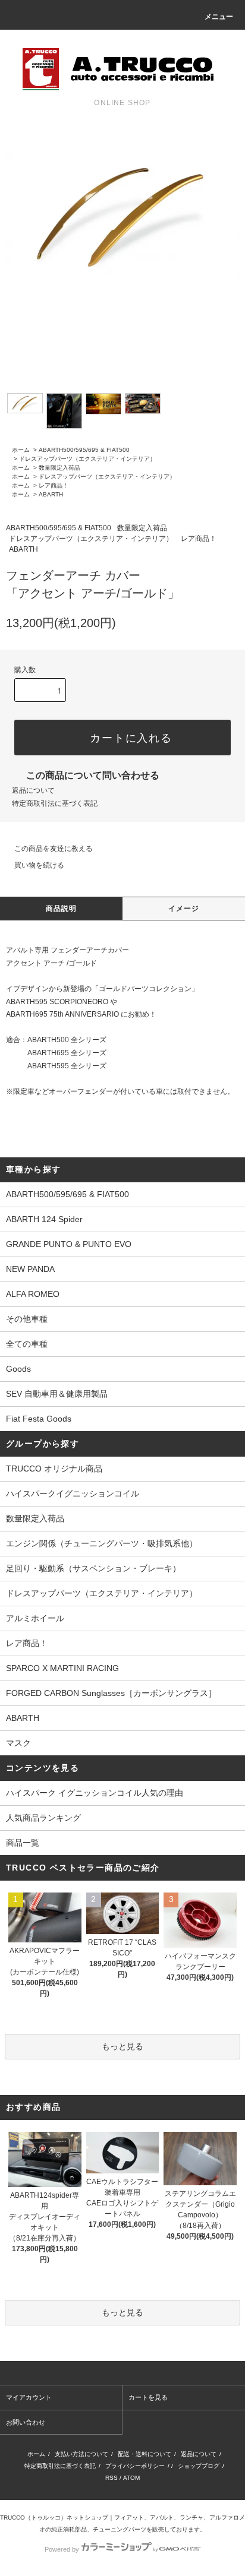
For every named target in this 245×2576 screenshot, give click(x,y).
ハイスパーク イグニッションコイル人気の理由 (95, 1793)
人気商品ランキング (43, 1818)
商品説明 (62, 909)
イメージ (184, 909)
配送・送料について (145, 2454)
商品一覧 (23, 1843)
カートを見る (148, 2397)
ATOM (131, 2478)
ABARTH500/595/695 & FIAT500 (84, 450)
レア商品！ (54, 485)
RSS (111, 2478)
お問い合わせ (26, 2422)
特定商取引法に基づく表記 (55, 803)
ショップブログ (199, 2466)
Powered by (62, 2549)
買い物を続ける (39, 865)
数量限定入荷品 (59, 468)
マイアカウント (29, 2397)
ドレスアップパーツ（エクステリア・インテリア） (87, 459)
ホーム (21, 450)
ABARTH (51, 494)
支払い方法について (81, 2454)
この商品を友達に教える (54, 849)
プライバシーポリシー (135, 2466)
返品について (33, 790)
